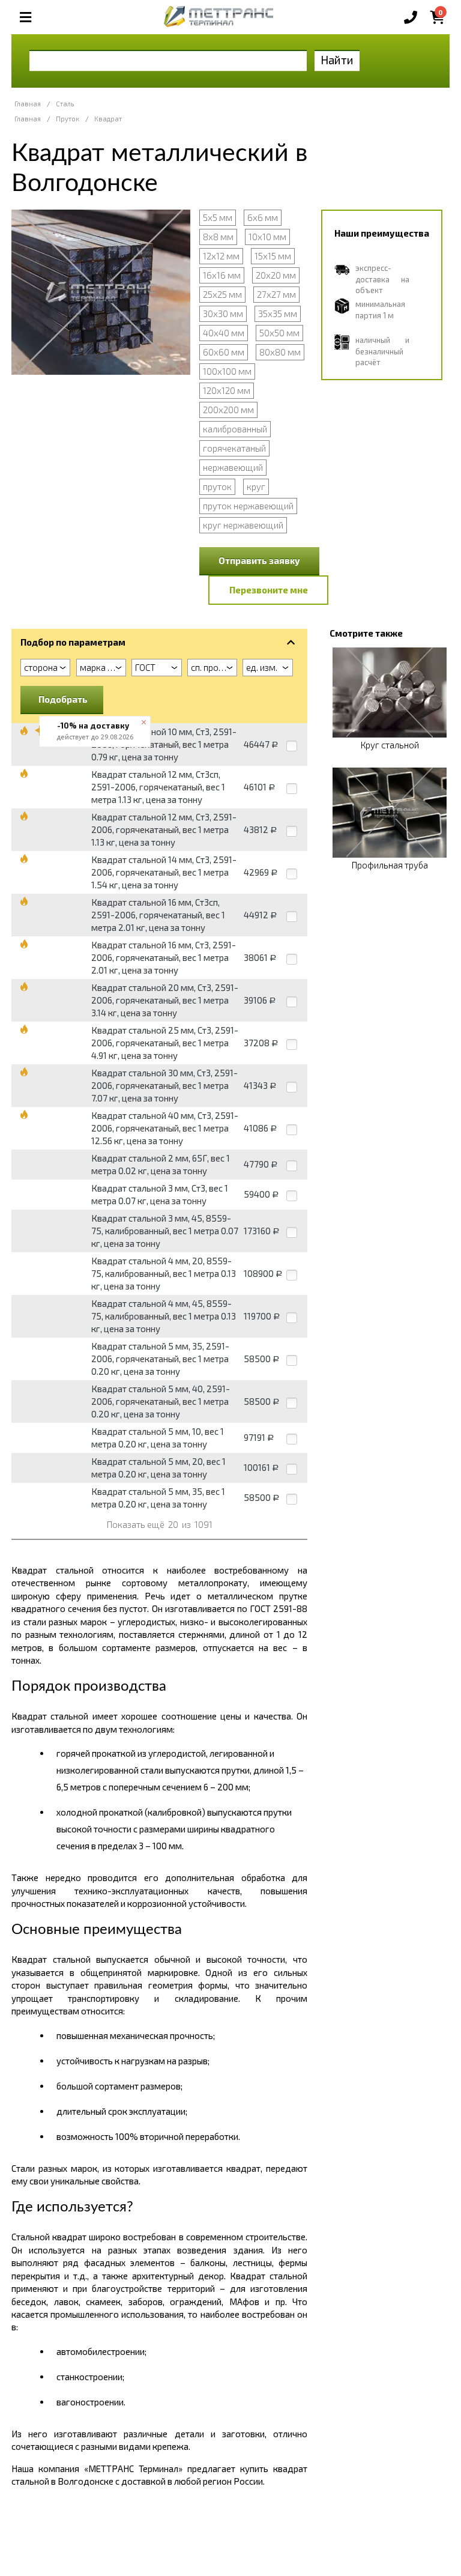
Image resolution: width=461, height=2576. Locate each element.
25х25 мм (222, 294)
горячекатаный (234, 448)
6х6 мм (263, 217)
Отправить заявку (259, 560)
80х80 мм (280, 352)
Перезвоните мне (269, 590)
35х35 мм (278, 314)
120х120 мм (227, 390)
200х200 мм (228, 410)
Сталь (65, 104)
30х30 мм (223, 314)
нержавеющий (233, 467)
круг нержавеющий (243, 525)
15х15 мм (273, 256)
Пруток (68, 119)
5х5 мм (218, 217)
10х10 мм (267, 237)
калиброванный (235, 429)
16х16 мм (222, 275)
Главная (28, 104)
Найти (337, 60)
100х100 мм (227, 371)
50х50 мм (279, 333)
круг (256, 486)
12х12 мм (221, 256)
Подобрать (63, 699)
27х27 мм (276, 294)
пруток (217, 486)
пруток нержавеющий (248, 506)
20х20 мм (276, 275)
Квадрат (108, 119)
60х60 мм (224, 352)
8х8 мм (218, 237)
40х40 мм (224, 333)
